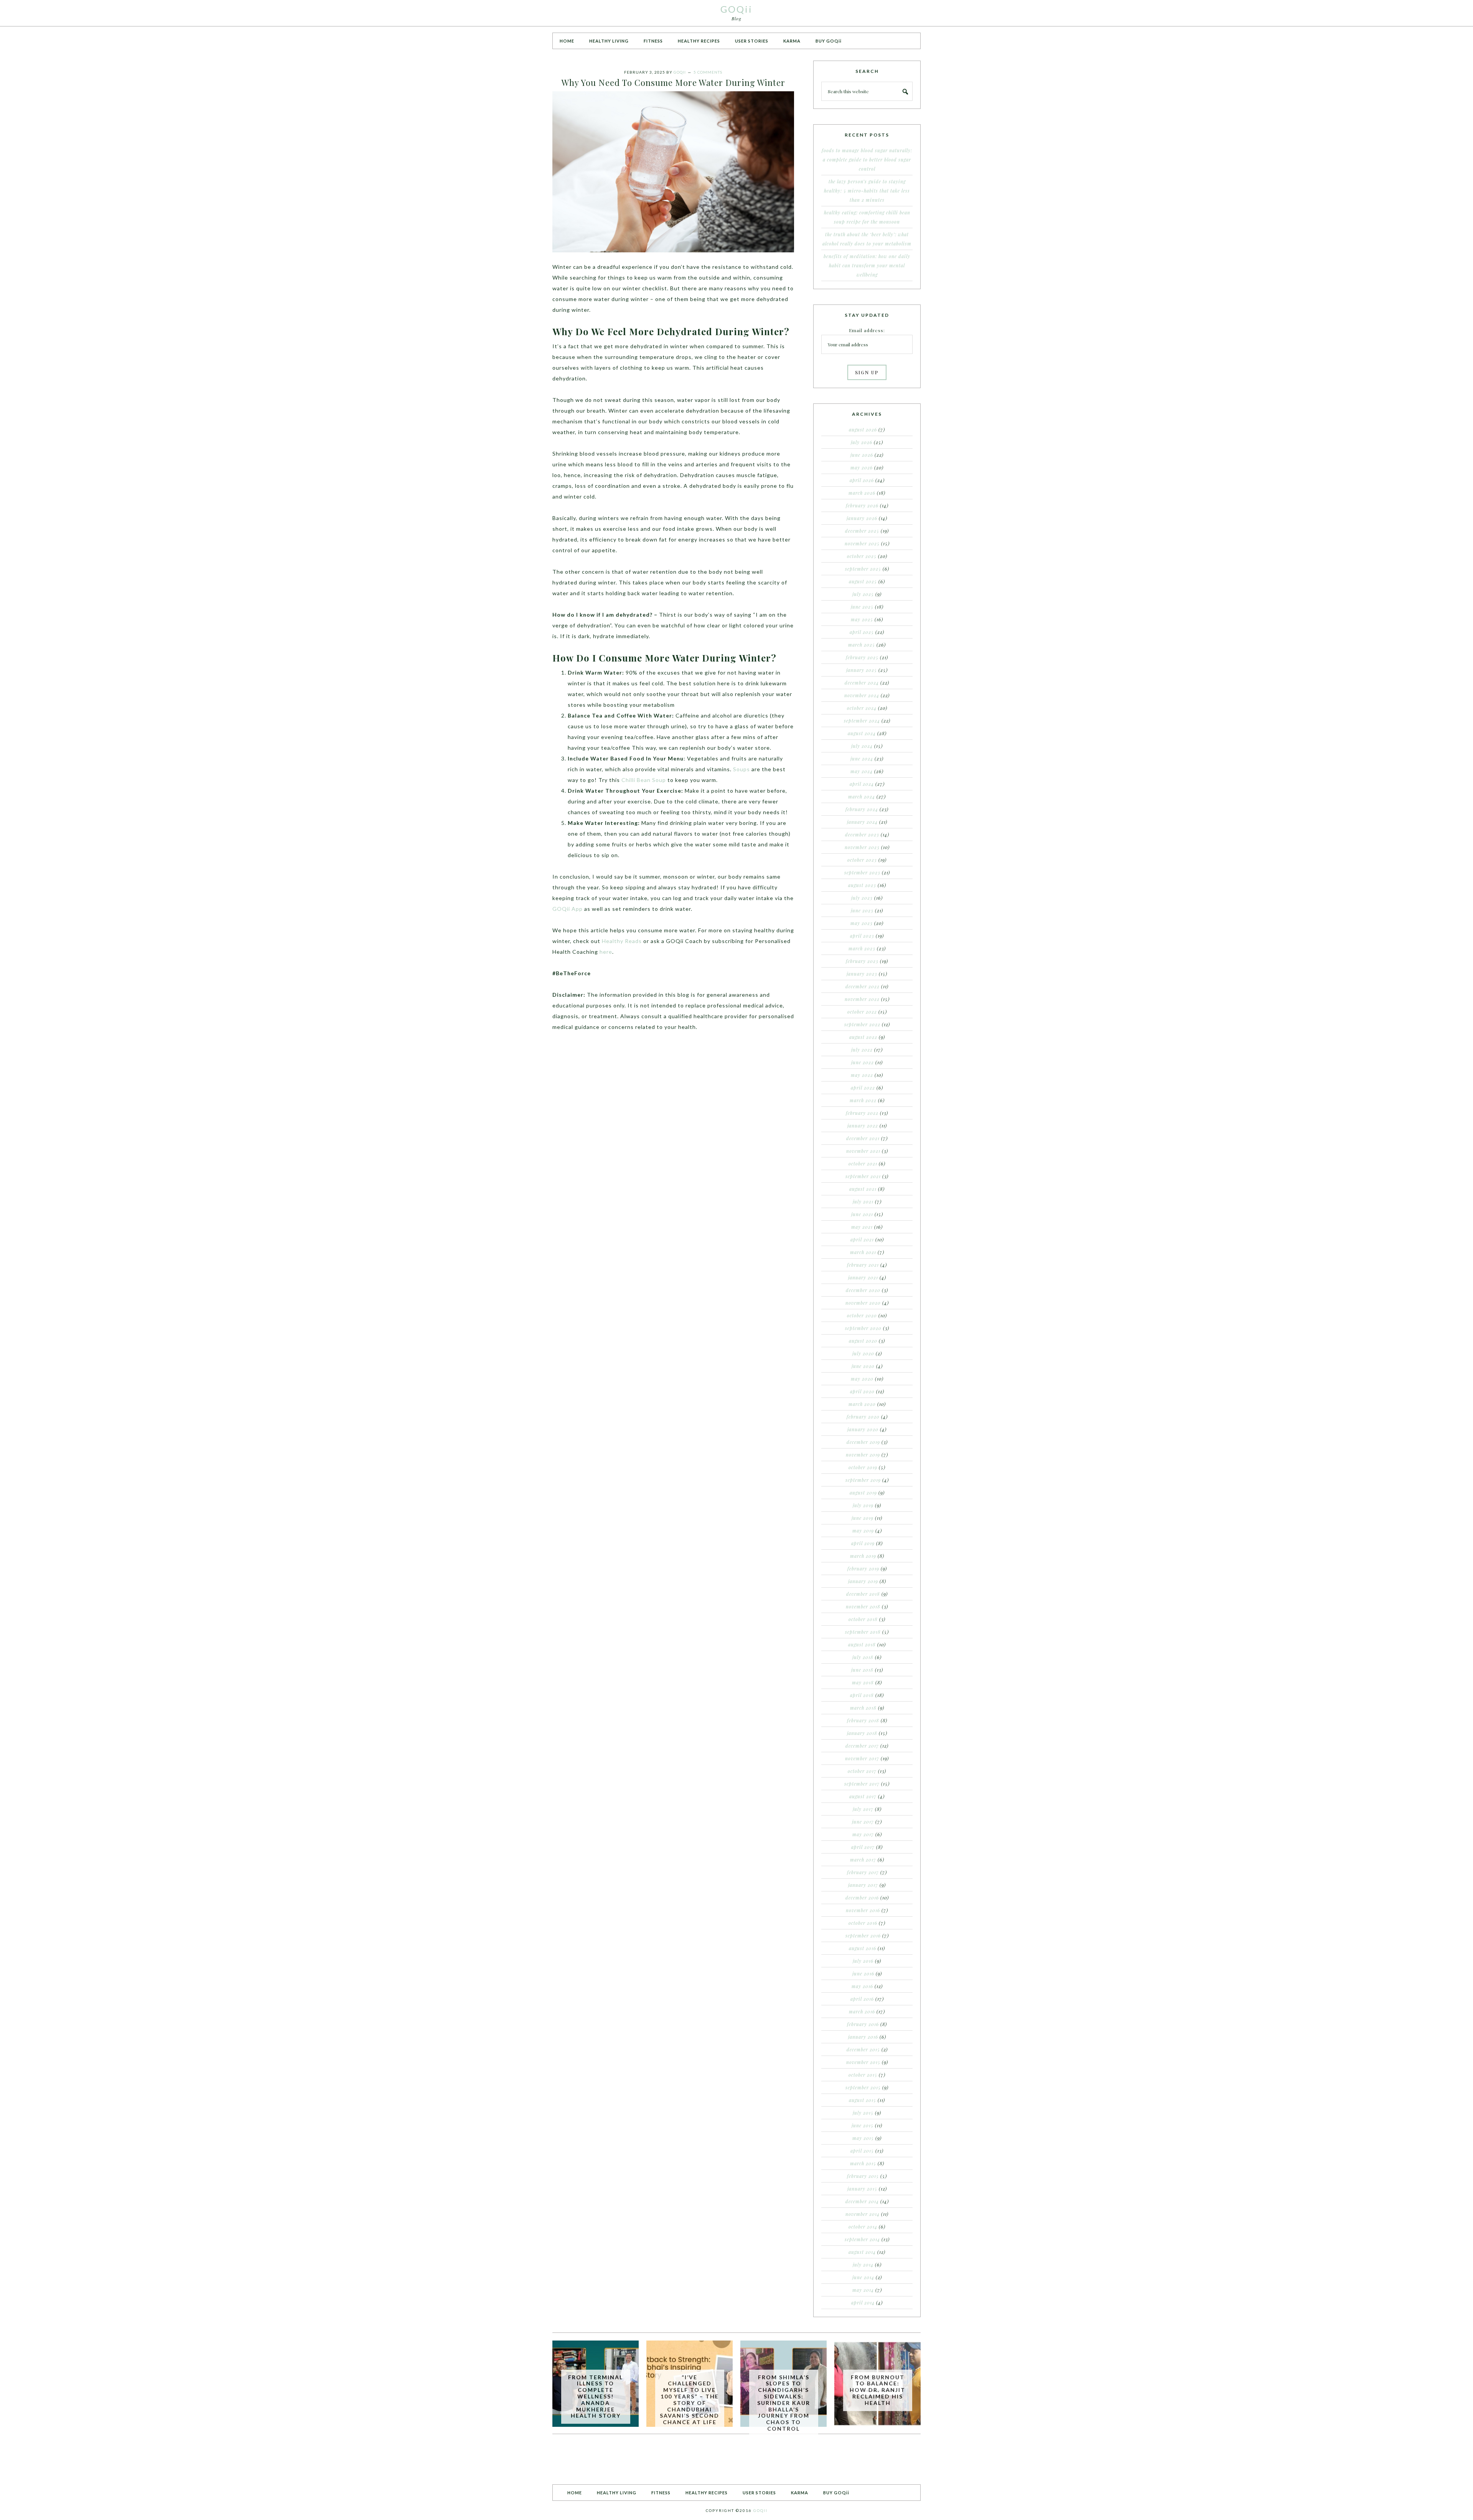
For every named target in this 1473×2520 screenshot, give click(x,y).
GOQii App (568, 909)
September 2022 (862, 1024)
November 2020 (863, 1303)
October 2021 (863, 1164)
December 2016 (862, 1898)
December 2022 (863, 986)
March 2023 (862, 948)
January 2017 (863, 1885)
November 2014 (863, 2214)
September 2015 (863, 2087)
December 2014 (862, 2201)
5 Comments (708, 72)
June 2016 (863, 1974)
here (606, 952)
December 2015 (863, 2049)
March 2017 (863, 1860)
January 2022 (863, 1126)
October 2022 (862, 1012)
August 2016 (863, 1948)
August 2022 (863, 1037)
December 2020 (863, 1290)
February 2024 (862, 809)
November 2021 (863, 1151)
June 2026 (862, 455)
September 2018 (863, 1632)
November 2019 (863, 1455)
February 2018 (863, 1720)
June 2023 (862, 910)
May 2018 (863, 1682)
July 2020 (863, 1353)
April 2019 (863, 1543)
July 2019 (863, 1505)
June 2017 (863, 1822)
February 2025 (862, 657)
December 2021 (863, 1138)
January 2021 (863, 1277)
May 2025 (862, 619)
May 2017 (863, 1834)
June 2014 (863, 2277)
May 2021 (862, 1227)
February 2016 (863, 2024)
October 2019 (863, 1467)
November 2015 (863, 2062)
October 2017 (862, 1771)
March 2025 (862, 645)
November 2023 (862, 847)
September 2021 (863, 1176)
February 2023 (862, 961)
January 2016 (863, 2037)
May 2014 (863, 2290)
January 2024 (862, 822)
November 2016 (863, 1910)
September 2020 (863, 1328)
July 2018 (863, 1657)
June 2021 (862, 1214)
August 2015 (863, 2100)
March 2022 (863, 1100)
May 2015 (863, 2138)
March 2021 (863, 1252)
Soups (741, 769)
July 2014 (863, 2265)
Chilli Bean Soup (644, 780)
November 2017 (862, 1758)
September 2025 (863, 569)
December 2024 (862, 683)
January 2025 (862, 670)
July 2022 (862, 1050)
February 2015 (863, 2176)
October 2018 (863, 1619)
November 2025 (862, 543)
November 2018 (863, 1606)
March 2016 (862, 2011)
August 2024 (862, 733)
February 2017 (863, 1872)
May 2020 (862, 1379)
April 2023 (862, 936)
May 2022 (862, 1075)
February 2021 (863, 1265)
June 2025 (862, 607)
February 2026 (862, 505)
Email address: (867, 330)
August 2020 (863, 1341)
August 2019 (863, 1493)
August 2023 (862, 885)
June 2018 (862, 1670)
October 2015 (863, 2075)
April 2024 (862, 784)
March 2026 (862, 493)
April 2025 (862, 632)
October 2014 (863, 2227)
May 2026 (862, 467)
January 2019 (863, 1581)
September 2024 (862, 721)
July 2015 (863, 2113)
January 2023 (862, 974)
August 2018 (862, 1644)
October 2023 (862, 860)
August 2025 (863, 581)
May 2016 (862, 1986)
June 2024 (862, 759)
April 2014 (863, 2303)
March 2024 (862, 797)
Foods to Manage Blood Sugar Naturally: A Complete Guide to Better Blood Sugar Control (867, 160)
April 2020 (862, 1391)
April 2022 (863, 1088)
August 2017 (863, 1796)
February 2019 (863, 1569)
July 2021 (863, 1202)
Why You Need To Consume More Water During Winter (673, 82)
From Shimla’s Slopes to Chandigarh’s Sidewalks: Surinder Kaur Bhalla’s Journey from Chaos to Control (784, 2403)
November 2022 (862, 999)
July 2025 (863, 594)
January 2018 (862, 1733)
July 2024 (862, 746)
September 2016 (863, 1936)
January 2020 (863, 1429)
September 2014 (862, 2239)
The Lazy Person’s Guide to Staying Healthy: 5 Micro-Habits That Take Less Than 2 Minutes (867, 191)
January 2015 (862, 2189)
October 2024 (862, 708)
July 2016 (863, 1961)
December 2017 (862, 1746)
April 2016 (862, 1999)
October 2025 (862, 556)
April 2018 (862, 1695)
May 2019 (863, 1531)
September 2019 (863, 1480)
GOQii (736, 9)
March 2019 (863, 1556)
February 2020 (863, 1417)
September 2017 (862, 1784)
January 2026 (862, 518)
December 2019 (863, 1442)
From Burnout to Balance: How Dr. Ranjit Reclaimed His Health (877, 2390)
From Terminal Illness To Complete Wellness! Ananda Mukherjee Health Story (596, 2397)
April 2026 (862, 480)
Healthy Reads (622, 941)
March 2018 (863, 1708)
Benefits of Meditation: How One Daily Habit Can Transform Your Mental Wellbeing (867, 265)
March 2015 (863, 2163)
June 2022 (863, 1062)
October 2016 (863, 1923)
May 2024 (862, 771)
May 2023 (862, 923)
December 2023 (862, 835)
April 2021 (862, 1239)
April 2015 (862, 2151)
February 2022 (862, 1113)
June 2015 (863, 2125)
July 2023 (862, 898)
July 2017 (863, 1809)
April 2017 (863, 1847)
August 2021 (863, 1189)
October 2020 (862, 1315)
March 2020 (862, 1404)
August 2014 (862, 2252)
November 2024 (862, 695)
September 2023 (862, 872)
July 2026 (862, 442)
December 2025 (862, 531)
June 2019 (863, 1518)
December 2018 (863, 1594)
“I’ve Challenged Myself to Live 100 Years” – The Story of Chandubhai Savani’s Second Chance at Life (690, 2400)
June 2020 (863, 1366)
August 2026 (863, 430)
